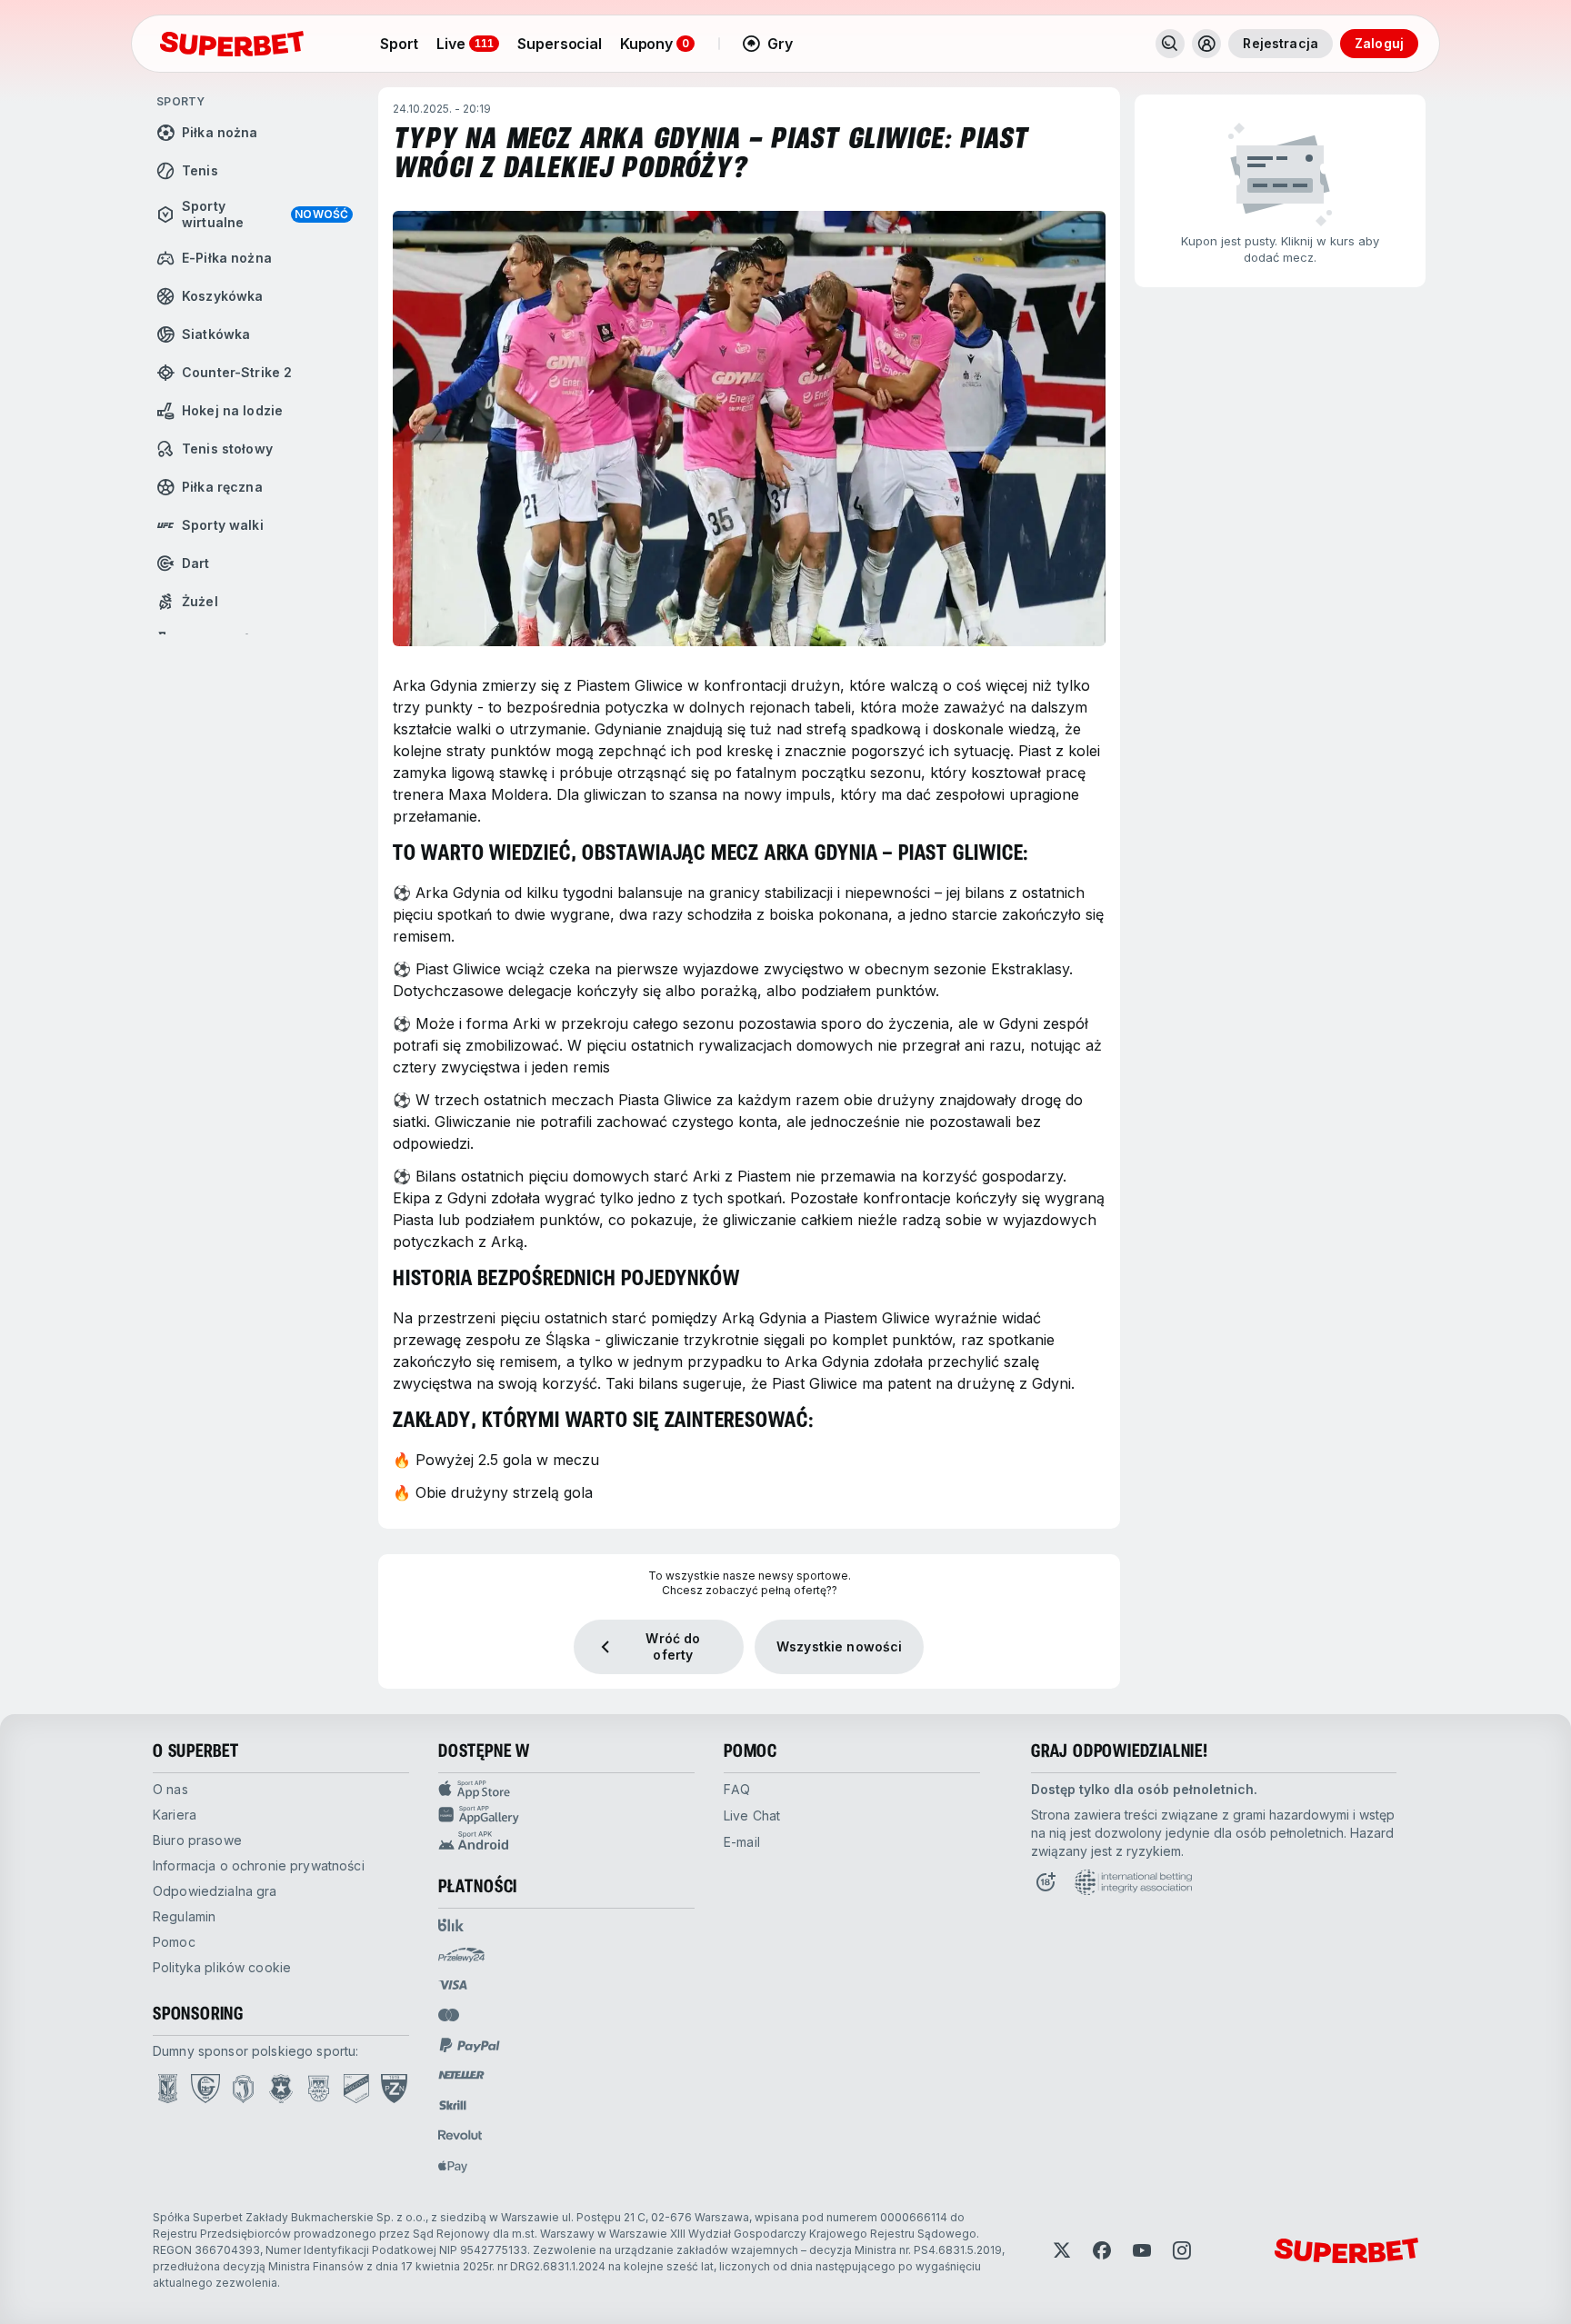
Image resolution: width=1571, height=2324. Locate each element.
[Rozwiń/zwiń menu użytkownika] (1206, 44)
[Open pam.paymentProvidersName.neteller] (461, 2075)
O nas (170, 1789)
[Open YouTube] (1142, 2250)
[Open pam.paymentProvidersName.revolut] (460, 2135)
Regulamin (184, 1916)
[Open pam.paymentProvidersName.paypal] (470, 2045)
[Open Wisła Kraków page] (281, 2089)
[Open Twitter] (1062, 2250)
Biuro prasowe (197, 1840)
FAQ (737, 1789)
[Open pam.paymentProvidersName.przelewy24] (461, 1955)
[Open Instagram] (1182, 2250)
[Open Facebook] (1102, 2250)
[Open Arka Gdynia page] (319, 2089)
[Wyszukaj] (1170, 44)
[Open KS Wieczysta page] (356, 2089)
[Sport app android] (566, 1840)
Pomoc (174, 1942)
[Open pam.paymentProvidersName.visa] (453, 1985)
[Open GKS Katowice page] (205, 2089)
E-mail (742, 1842)
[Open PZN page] (394, 2089)
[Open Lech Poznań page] (168, 2089)
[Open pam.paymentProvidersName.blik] (451, 1925)
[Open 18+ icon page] (1046, 1882)
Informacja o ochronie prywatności (259, 1865)
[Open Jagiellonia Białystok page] (243, 2089)
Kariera (175, 1815)
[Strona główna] (232, 44)
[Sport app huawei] (566, 1815)
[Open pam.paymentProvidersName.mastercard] (449, 2015)
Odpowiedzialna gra (215, 1891)
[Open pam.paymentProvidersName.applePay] (453, 2166)
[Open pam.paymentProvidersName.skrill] (453, 2105)
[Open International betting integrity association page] (1133, 1882)
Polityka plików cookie (222, 1967)
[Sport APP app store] (566, 1790)
